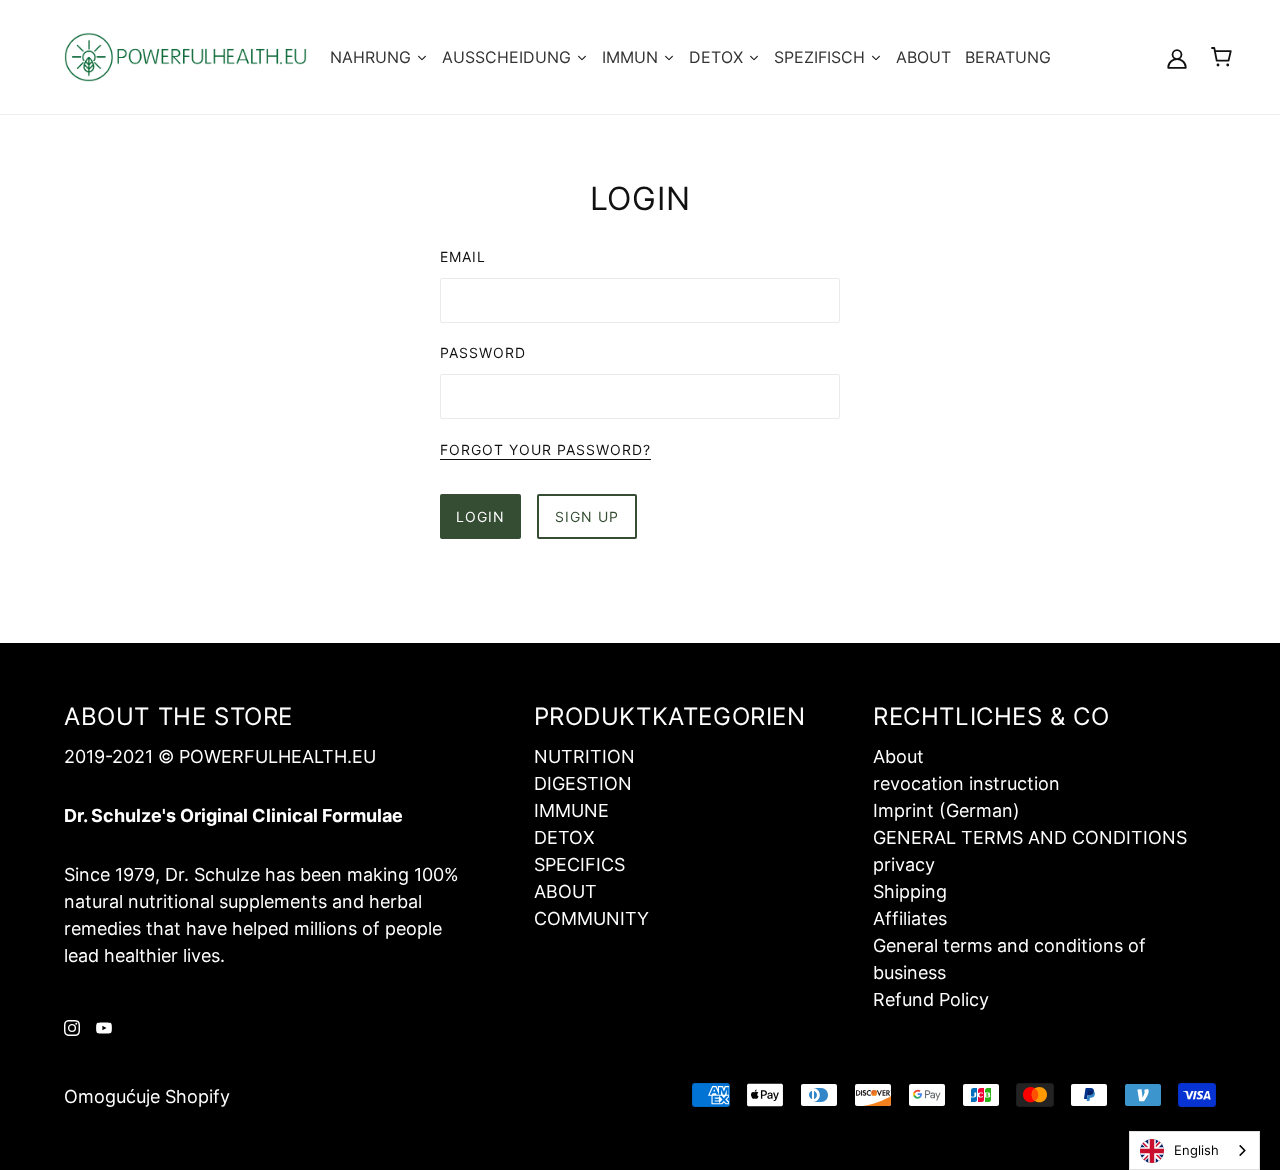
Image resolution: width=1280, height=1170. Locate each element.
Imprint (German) (946, 810)
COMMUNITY (591, 918)
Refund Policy (931, 999)
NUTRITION (584, 756)
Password (483, 352)
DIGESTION (583, 783)
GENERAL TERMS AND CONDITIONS (1030, 837)
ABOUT (565, 891)
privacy (904, 864)
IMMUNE (571, 810)
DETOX (564, 837)
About (898, 756)
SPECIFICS (579, 864)
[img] (72, 1026)
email (463, 256)
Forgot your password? (545, 450)
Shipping (910, 891)
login (480, 516)
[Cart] (1221, 57)
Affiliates (910, 918)
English (1196, 1150)
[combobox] (1194, 1150)
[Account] (1177, 57)
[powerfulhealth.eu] (185, 55)
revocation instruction (966, 783)
